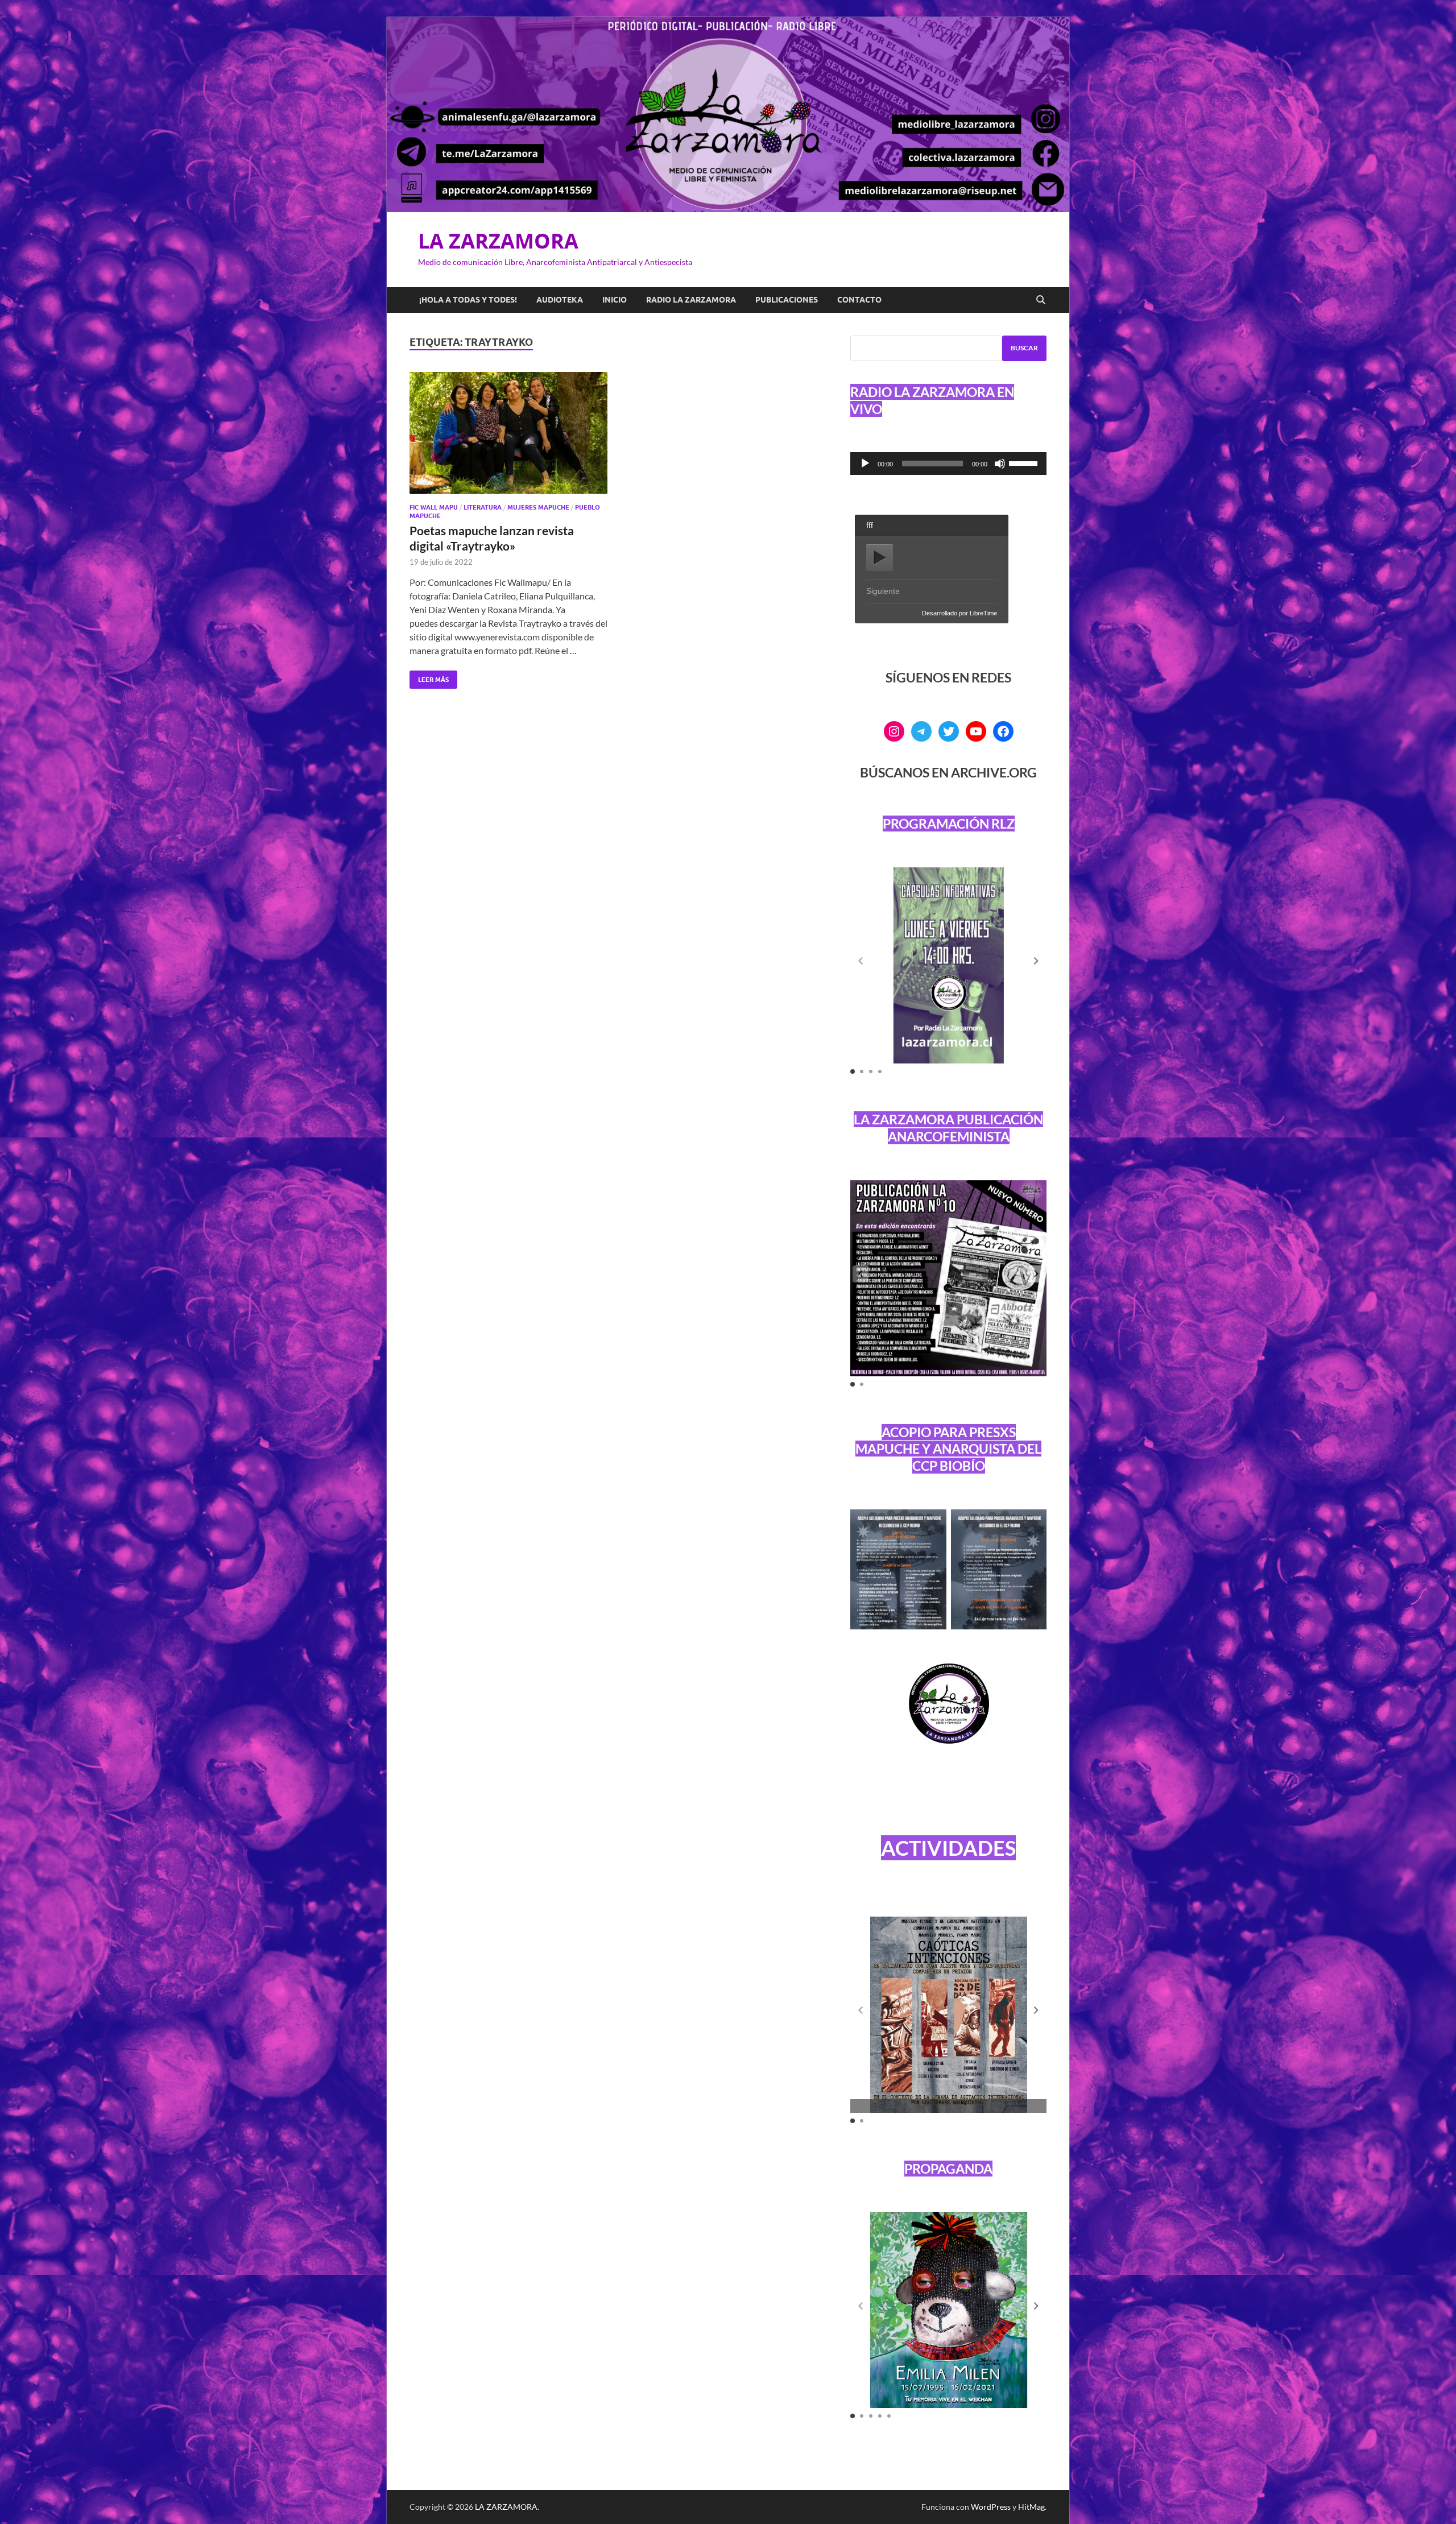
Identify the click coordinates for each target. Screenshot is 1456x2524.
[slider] (1025, 462)
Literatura (483, 507)
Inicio (615, 300)
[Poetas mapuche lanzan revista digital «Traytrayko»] (508, 433)
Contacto (859, 300)
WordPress (991, 2507)
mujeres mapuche (538, 507)
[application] (948, 464)
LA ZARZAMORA (498, 241)
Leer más (429, 677)
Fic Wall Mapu (434, 507)
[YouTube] (976, 731)
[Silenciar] (1000, 464)
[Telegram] (921, 731)
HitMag (1031, 2507)
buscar (1024, 348)
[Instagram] (894, 731)
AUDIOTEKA (560, 300)
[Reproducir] (865, 464)
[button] (1036, 961)
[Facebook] (1003, 731)
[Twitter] (949, 731)
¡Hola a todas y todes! (468, 300)
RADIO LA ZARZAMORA (691, 300)
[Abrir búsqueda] (1041, 300)
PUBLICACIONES (787, 300)
